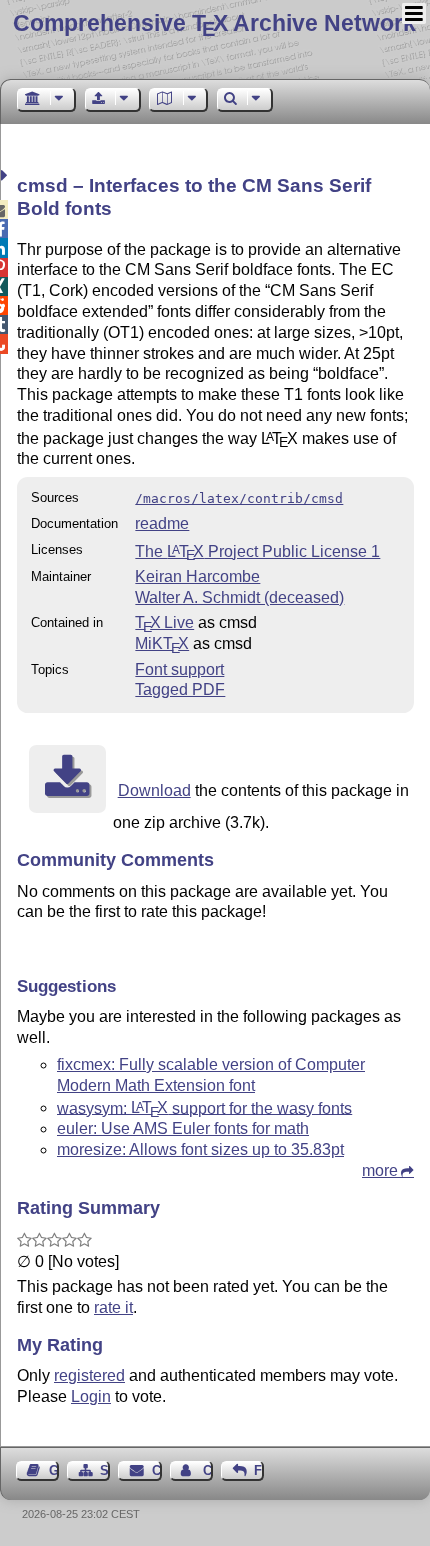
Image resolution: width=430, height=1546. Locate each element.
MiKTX (162, 643)
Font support (179, 669)
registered (89, 1375)
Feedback (259, 1470)
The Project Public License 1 (257, 551)
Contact (156, 1470)
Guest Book (54, 1470)
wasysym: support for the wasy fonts (204, 1107)
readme (162, 523)
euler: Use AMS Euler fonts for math (183, 1128)
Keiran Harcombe (197, 576)
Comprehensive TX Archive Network (214, 23)
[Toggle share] (6, 175)
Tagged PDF (180, 689)
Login (91, 1396)
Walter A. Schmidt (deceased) (239, 597)
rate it (113, 1307)
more (380, 1170)
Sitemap (105, 1470)
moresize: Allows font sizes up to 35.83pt (200, 1149)
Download (154, 790)
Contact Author (208, 1470)
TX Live (164, 622)
